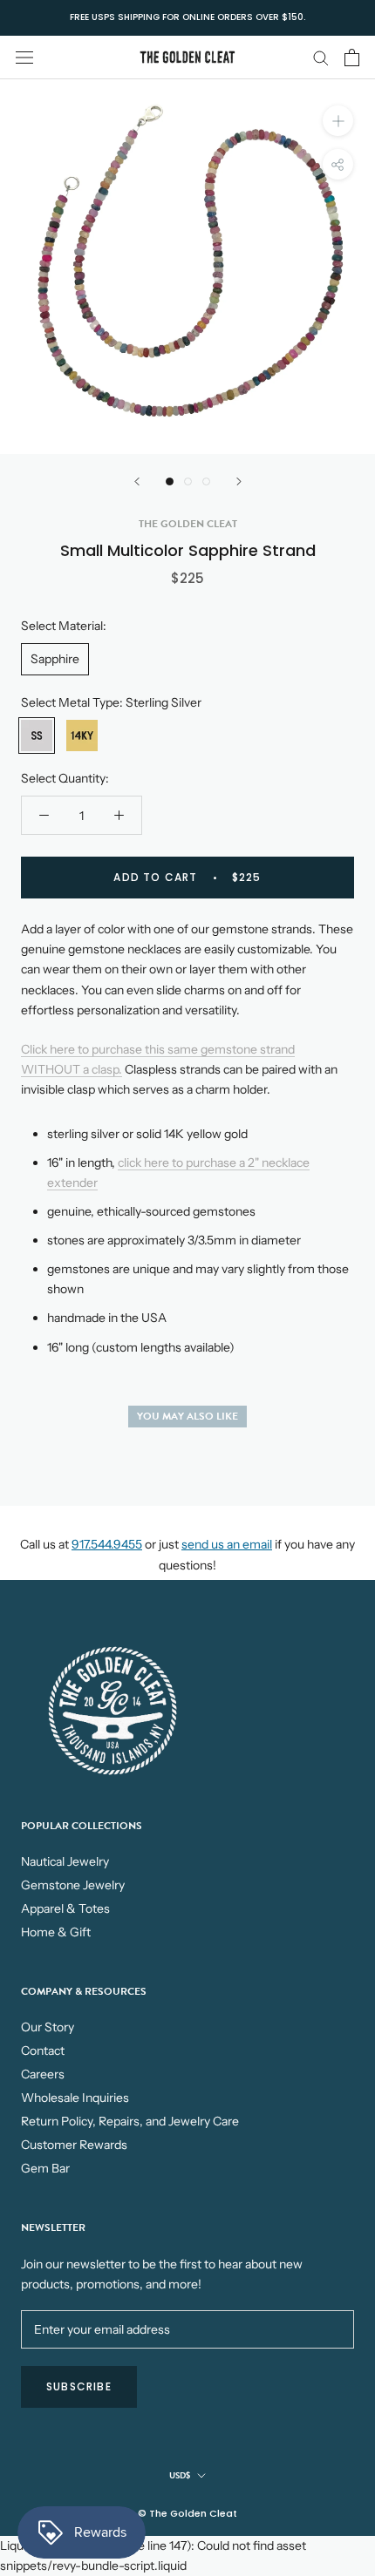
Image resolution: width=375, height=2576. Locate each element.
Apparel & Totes (65, 1908)
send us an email (227, 1544)
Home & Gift (56, 1932)
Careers (43, 2074)
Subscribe (79, 2386)
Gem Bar (45, 2168)
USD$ (180, 2475)
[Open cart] (352, 58)
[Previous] (137, 481)
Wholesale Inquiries (75, 2098)
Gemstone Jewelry (73, 1885)
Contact (43, 2051)
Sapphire (55, 659)
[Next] (239, 481)
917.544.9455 (107, 1544)
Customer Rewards (74, 2145)
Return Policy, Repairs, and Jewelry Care (130, 2121)
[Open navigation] (24, 57)
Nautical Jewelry (65, 1861)
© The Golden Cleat (187, 2513)
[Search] (321, 57)
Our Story (48, 2027)
